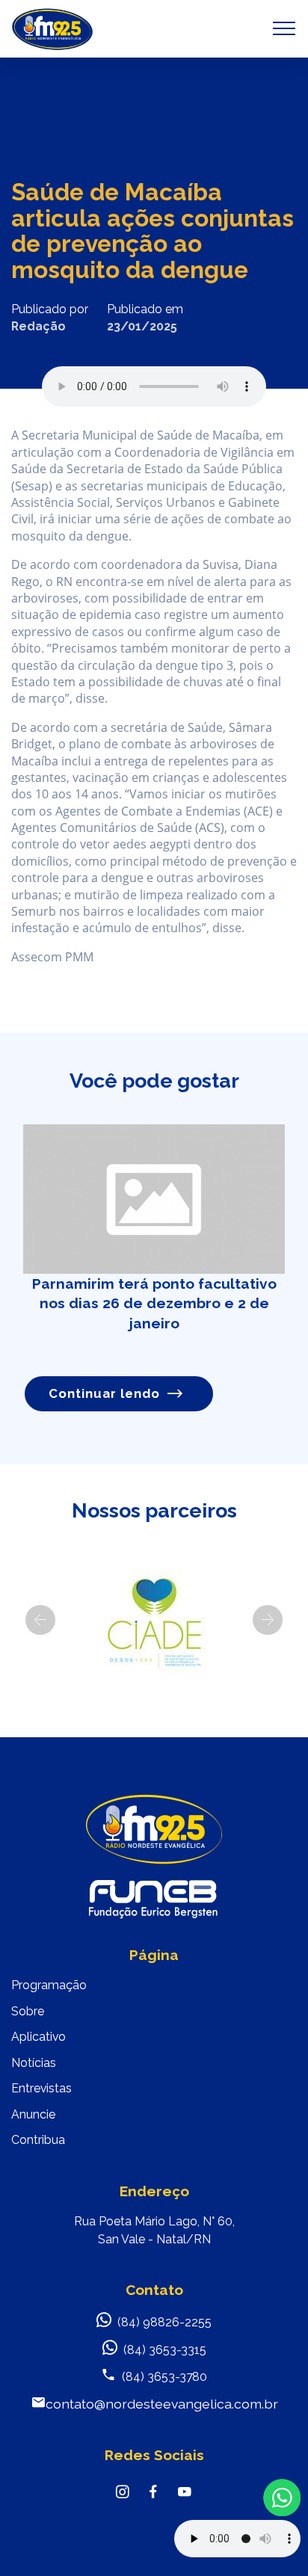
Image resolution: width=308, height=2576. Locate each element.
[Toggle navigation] (284, 28)
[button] (40, 1620)
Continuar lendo (104, 1393)
